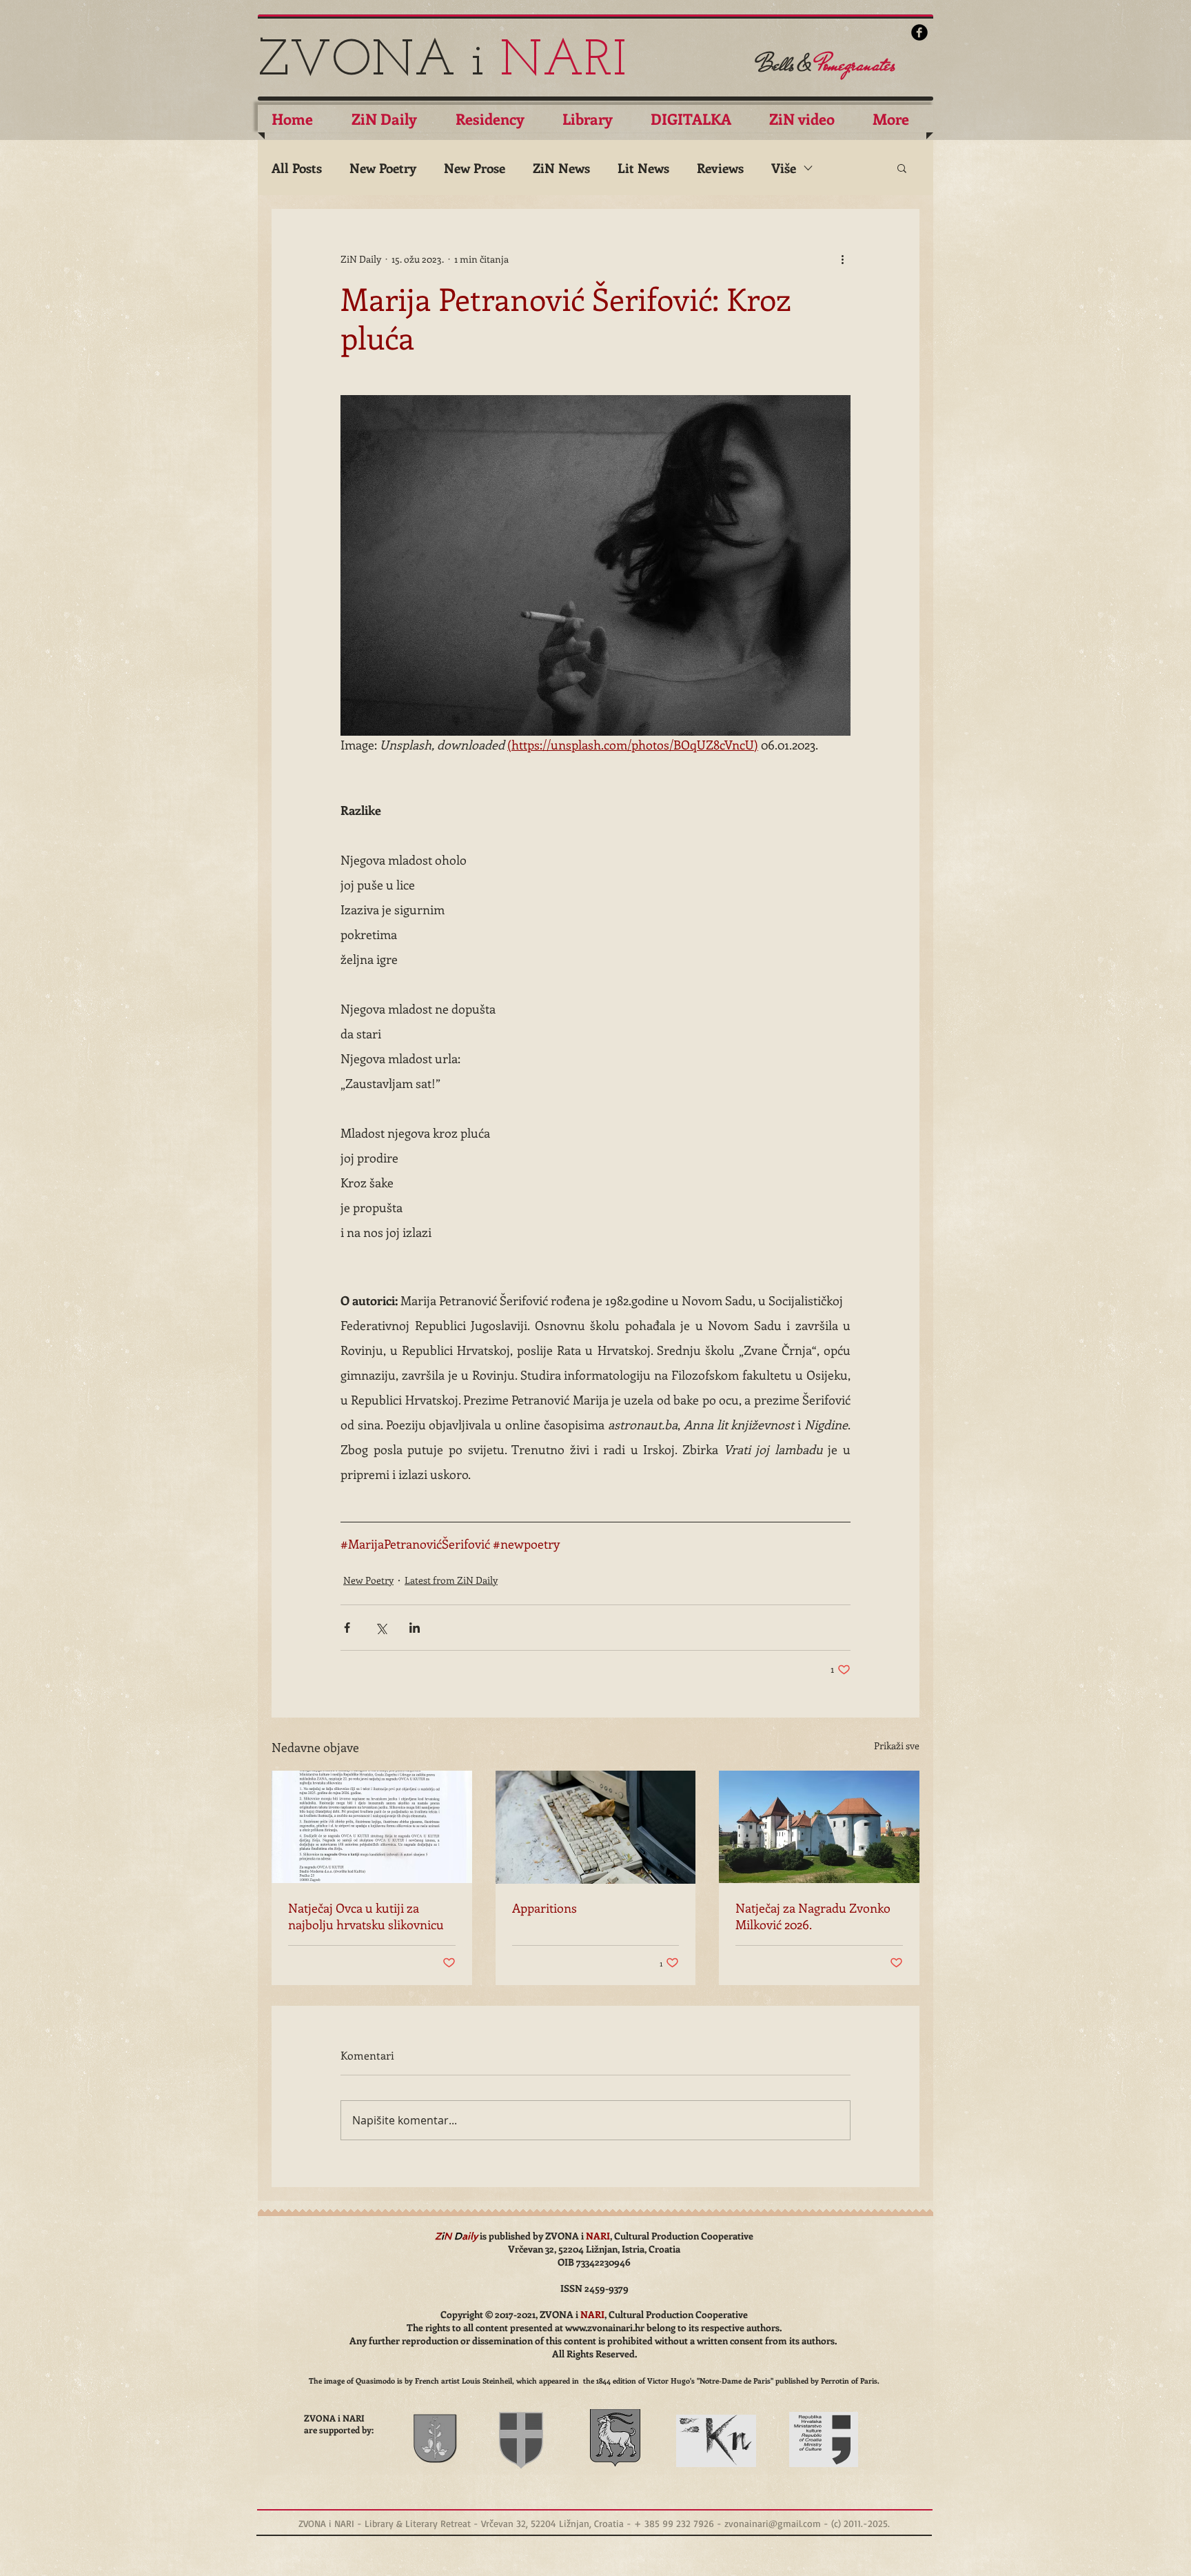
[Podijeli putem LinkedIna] (415, 1628)
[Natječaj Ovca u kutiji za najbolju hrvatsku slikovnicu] (372, 1827)
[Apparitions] (596, 1827)
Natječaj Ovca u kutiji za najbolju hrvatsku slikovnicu (366, 1916)
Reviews (720, 168)
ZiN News (561, 168)
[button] (902, 168)
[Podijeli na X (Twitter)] (381, 1628)
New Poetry (383, 168)
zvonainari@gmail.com (773, 2523)
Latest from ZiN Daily (451, 1580)
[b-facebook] (919, 32)
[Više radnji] (842, 259)
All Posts (297, 168)
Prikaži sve (897, 1745)
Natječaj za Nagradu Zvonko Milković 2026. (813, 1916)
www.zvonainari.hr (605, 2327)
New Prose (475, 168)
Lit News (643, 168)
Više (784, 168)
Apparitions (544, 1908)
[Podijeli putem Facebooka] (347, 1628)
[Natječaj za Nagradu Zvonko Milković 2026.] (819, 1827)
